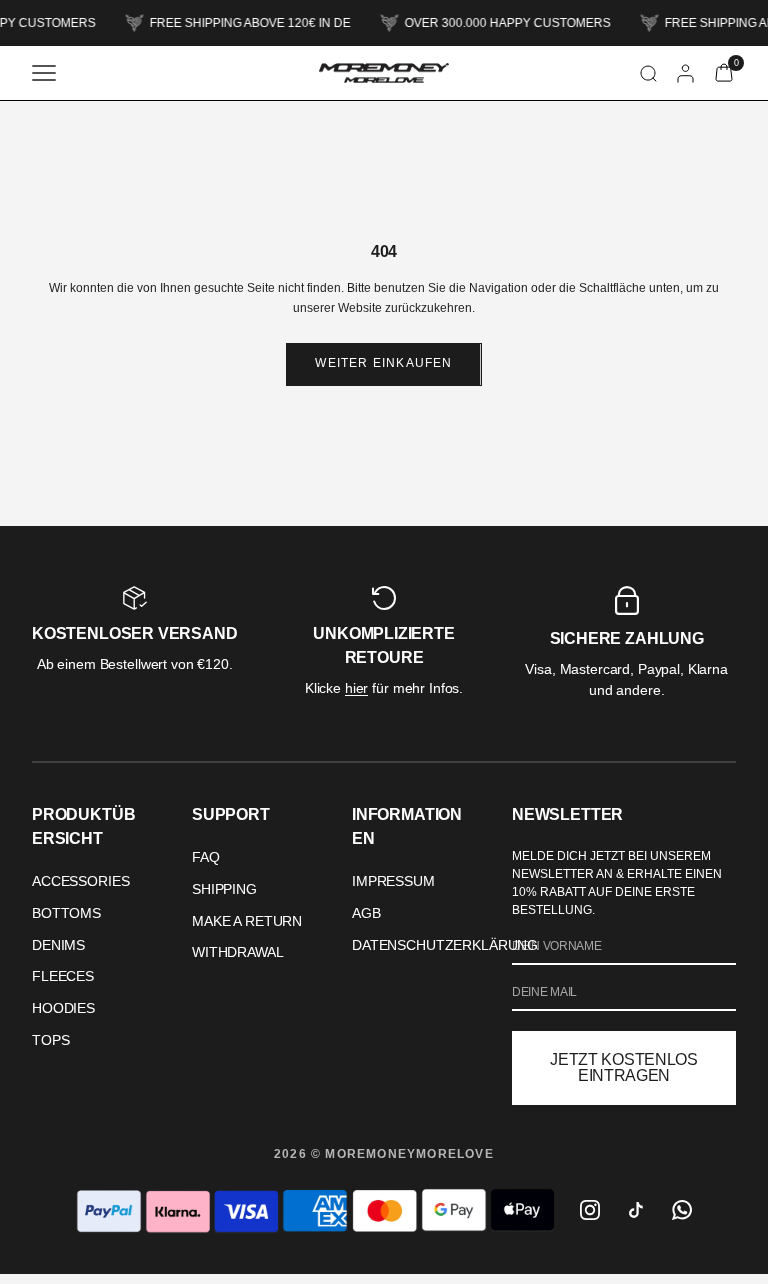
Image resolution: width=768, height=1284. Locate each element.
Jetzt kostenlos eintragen (623, 1067)
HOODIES (63, 1008)
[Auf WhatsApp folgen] (682, 1210)
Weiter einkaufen (383, 363)
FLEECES (63, 976)
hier (356, 688)
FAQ (206, 857)
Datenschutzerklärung (445, 945)
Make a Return (247, 921)
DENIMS (58, 945)
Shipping (224, 889)
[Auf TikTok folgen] (636, 1210)
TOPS (50, 1040)
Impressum (393, 881)
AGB (366, 913)
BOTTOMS (66, 913)
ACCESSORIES (80, 881)
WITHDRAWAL (238, 952)
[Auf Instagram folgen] (590, 1210)
